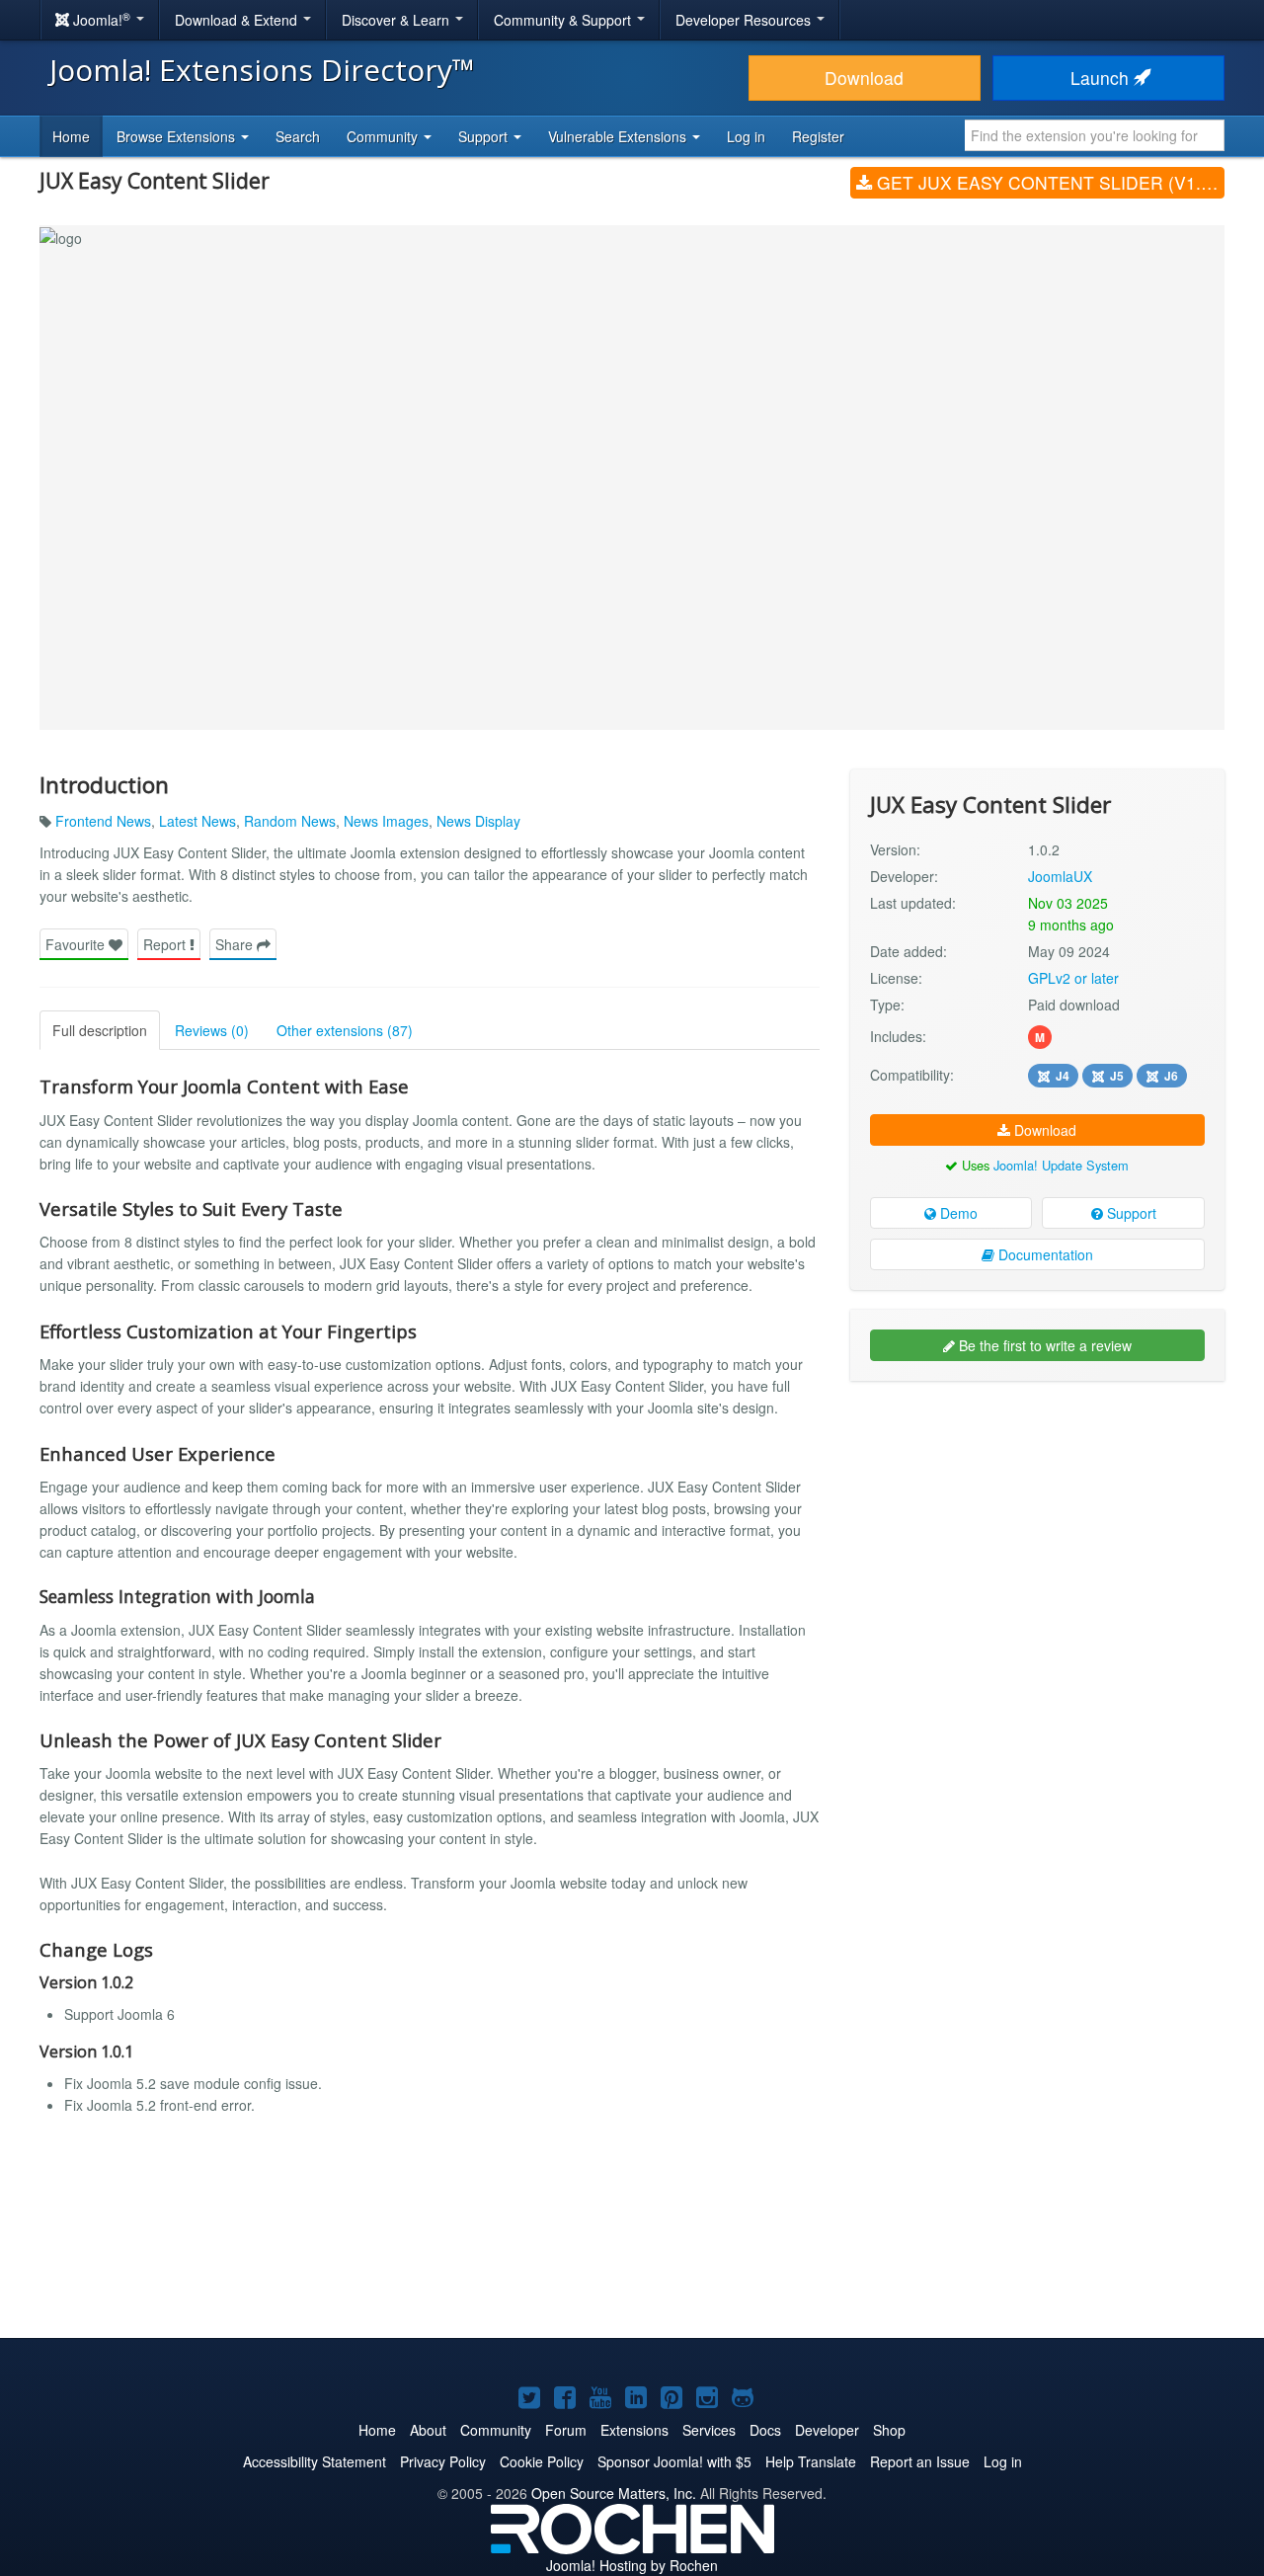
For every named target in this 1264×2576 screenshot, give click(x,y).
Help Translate (811, 2461)
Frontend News (103, 821)
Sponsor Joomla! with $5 (674, 2461)
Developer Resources (745, 20)
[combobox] (1095, 135)
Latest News (197, 821)
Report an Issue (920, 2461)
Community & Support (564, 20)
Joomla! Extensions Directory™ (262, 70)
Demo (957, 1213)
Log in (746, 136)
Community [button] (384, 136)
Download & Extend (238, 20)
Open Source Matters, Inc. (614, 2493)
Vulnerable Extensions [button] (619, 136)
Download (864, 78)
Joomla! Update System (1061, 1165)
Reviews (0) (212, 1030)
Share (236, 944)
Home (71, 136)
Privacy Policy (443, 2461)
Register (818, 136)
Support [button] (485, 136)
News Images (386, 821)
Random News (290, 821)
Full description (100, 1030)
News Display (478, 821)
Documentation (1044, 1254)
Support (1130, 1213)
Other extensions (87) (345, 1030)
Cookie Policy (542, 2461)
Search (298, 136)
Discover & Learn (397, 20)
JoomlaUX (1060, 876)
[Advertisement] (1037, 1524)
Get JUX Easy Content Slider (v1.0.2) (1048, 182)
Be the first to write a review (1043, 1345)
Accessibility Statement (315, 2461)
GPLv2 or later (1073, 978)
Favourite (77, 944)
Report (166, 944)
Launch (1102, 78)
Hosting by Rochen (632, 2565)
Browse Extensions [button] (178, 136)
